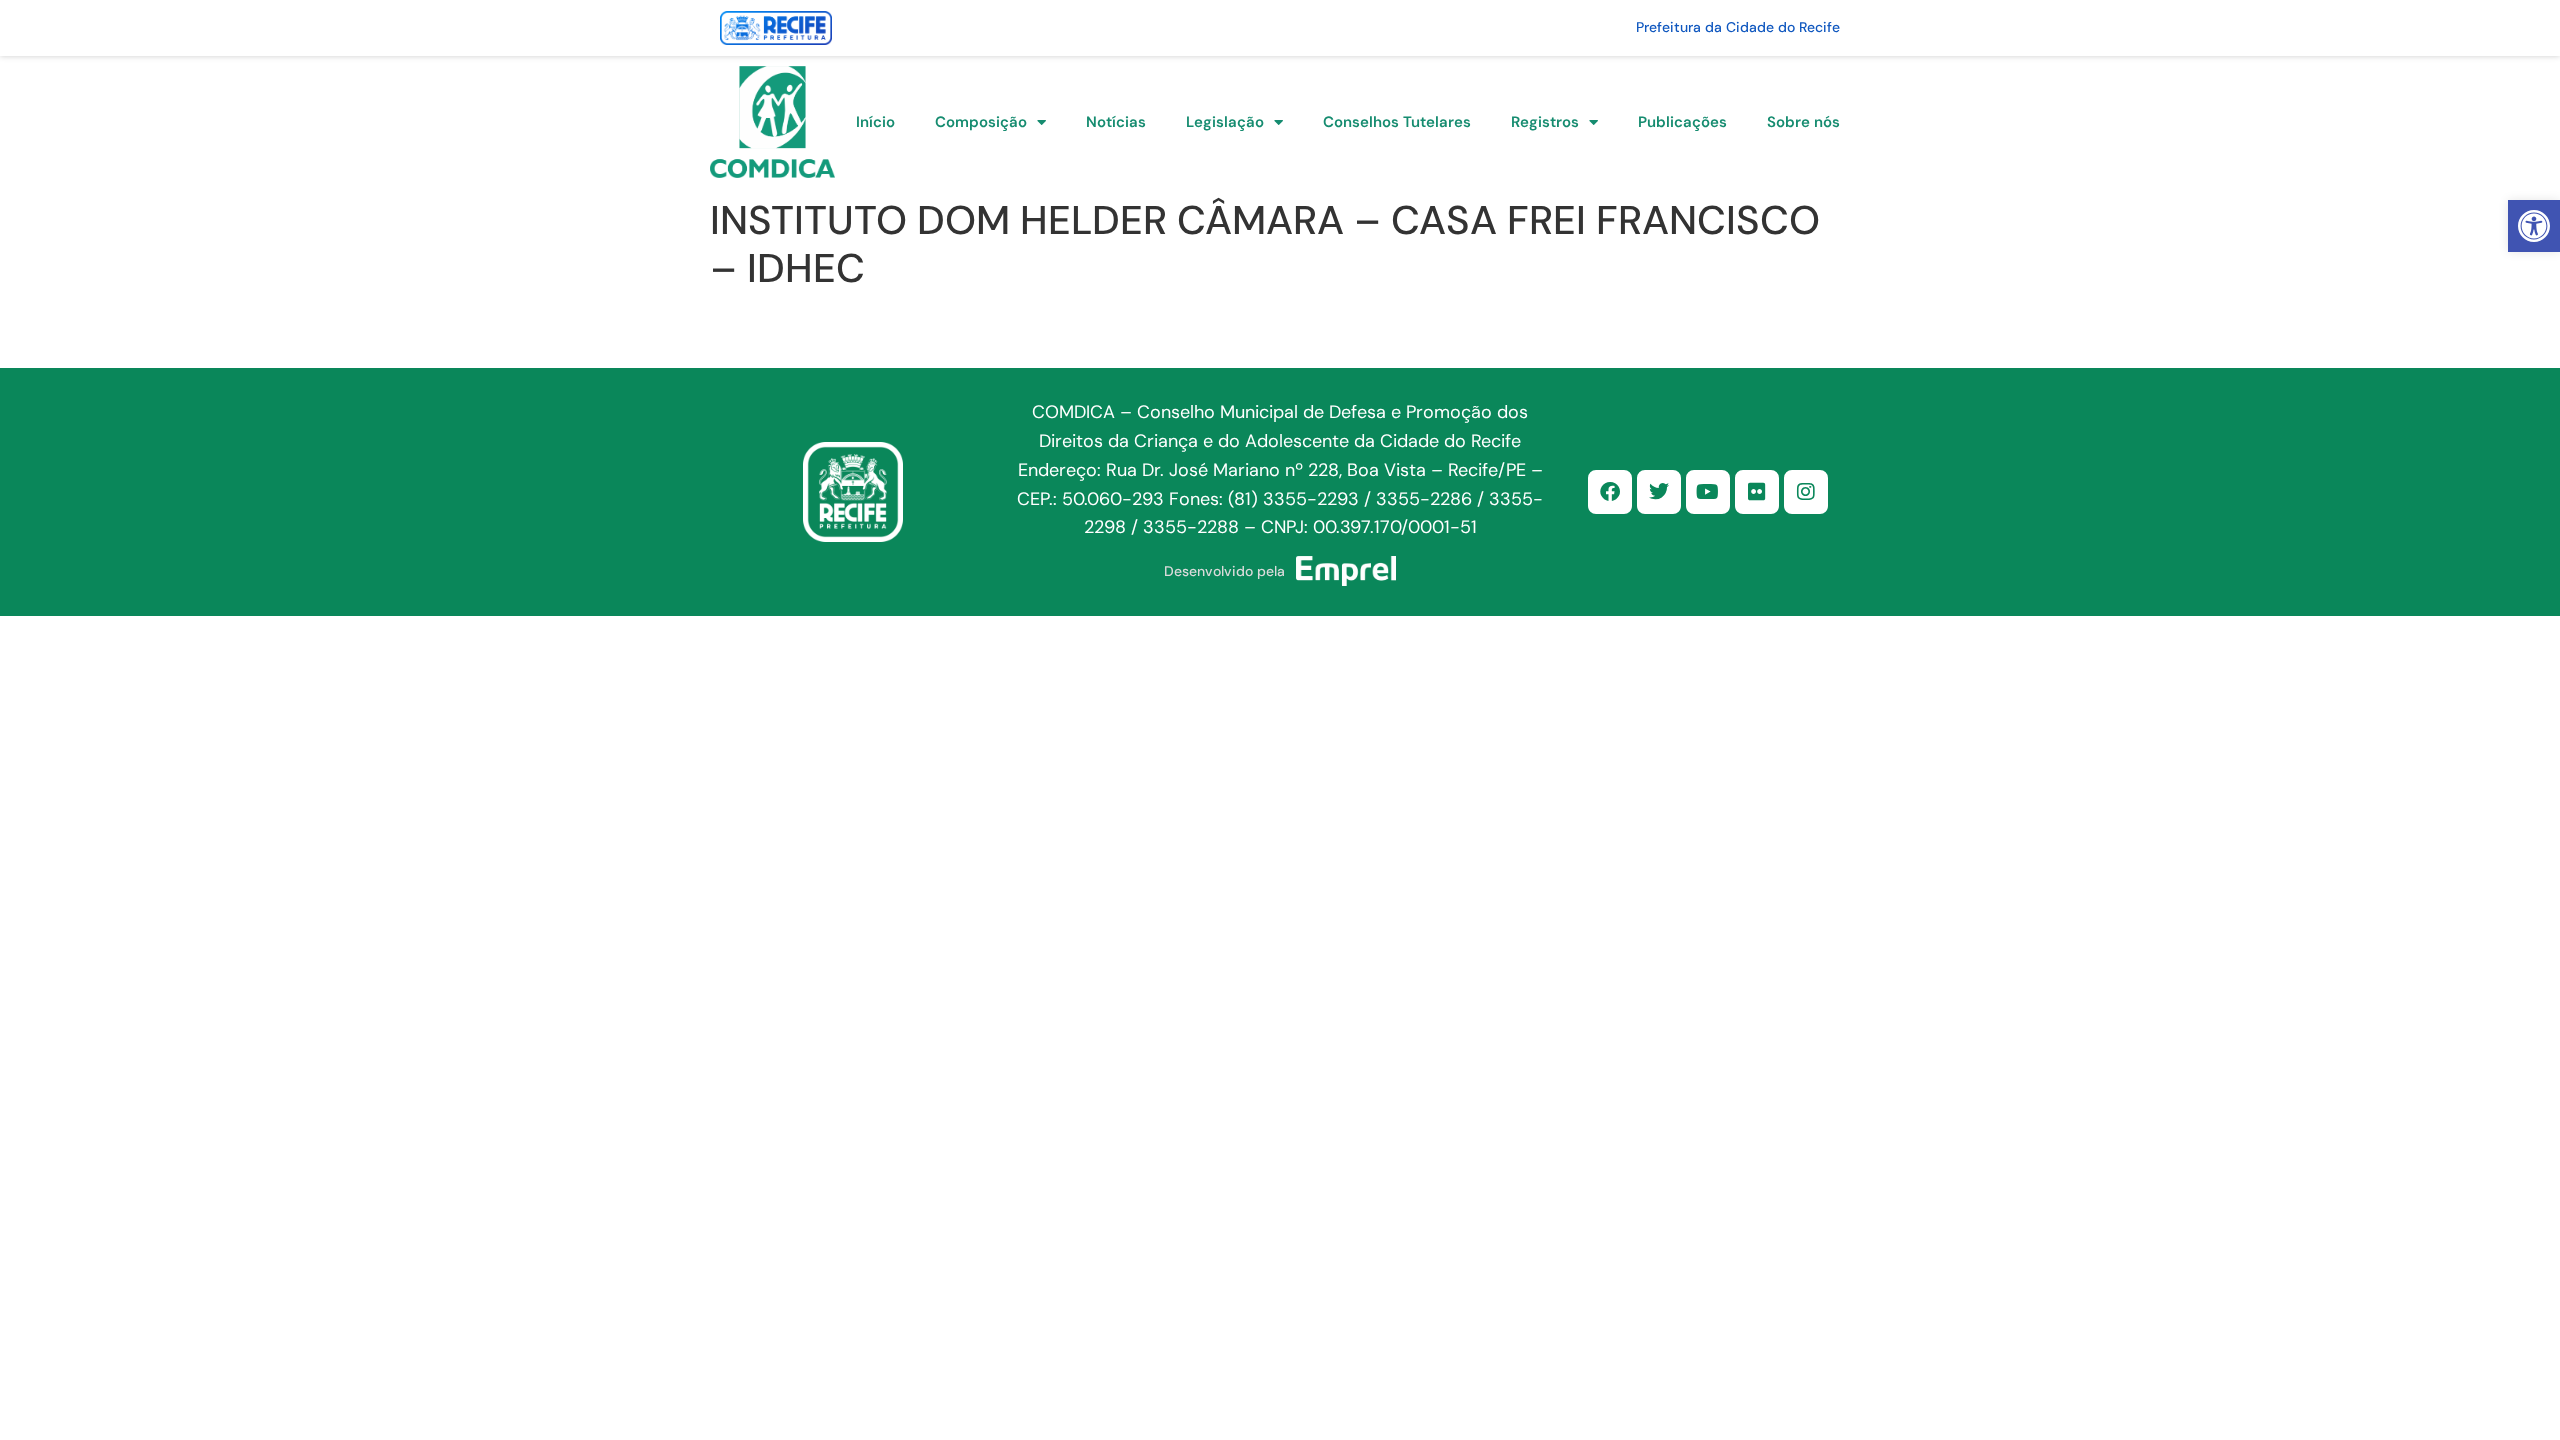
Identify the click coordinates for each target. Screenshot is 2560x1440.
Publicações (1682, 122)
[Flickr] (1757, 492)
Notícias (1116, 122)
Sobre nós (1803, 122)
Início (875, 122)
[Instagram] (1806, 492)
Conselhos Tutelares (1397, 122)
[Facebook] (1610, 492)
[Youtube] (1708, 492)
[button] (2534, 226)
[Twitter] (1659, 492)
